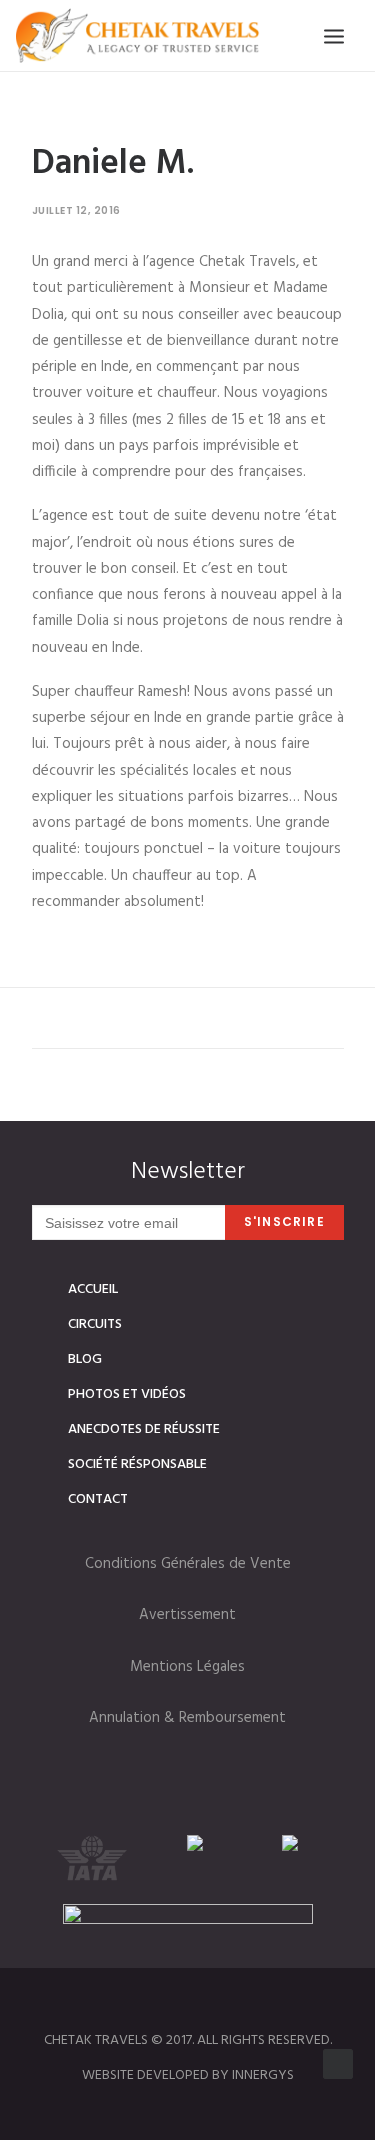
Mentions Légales (187, 1667)
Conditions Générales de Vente (188, 1564)
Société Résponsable (137, 1464)
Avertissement (187, 1615)
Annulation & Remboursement (187, 1718)
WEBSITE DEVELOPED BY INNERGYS (188, 2075)
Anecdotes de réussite (144, 1429)
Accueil (93, 1289)
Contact (98, 1499)
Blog (85, 1359)
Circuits (95, 1324)
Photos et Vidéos (127, 1394)
